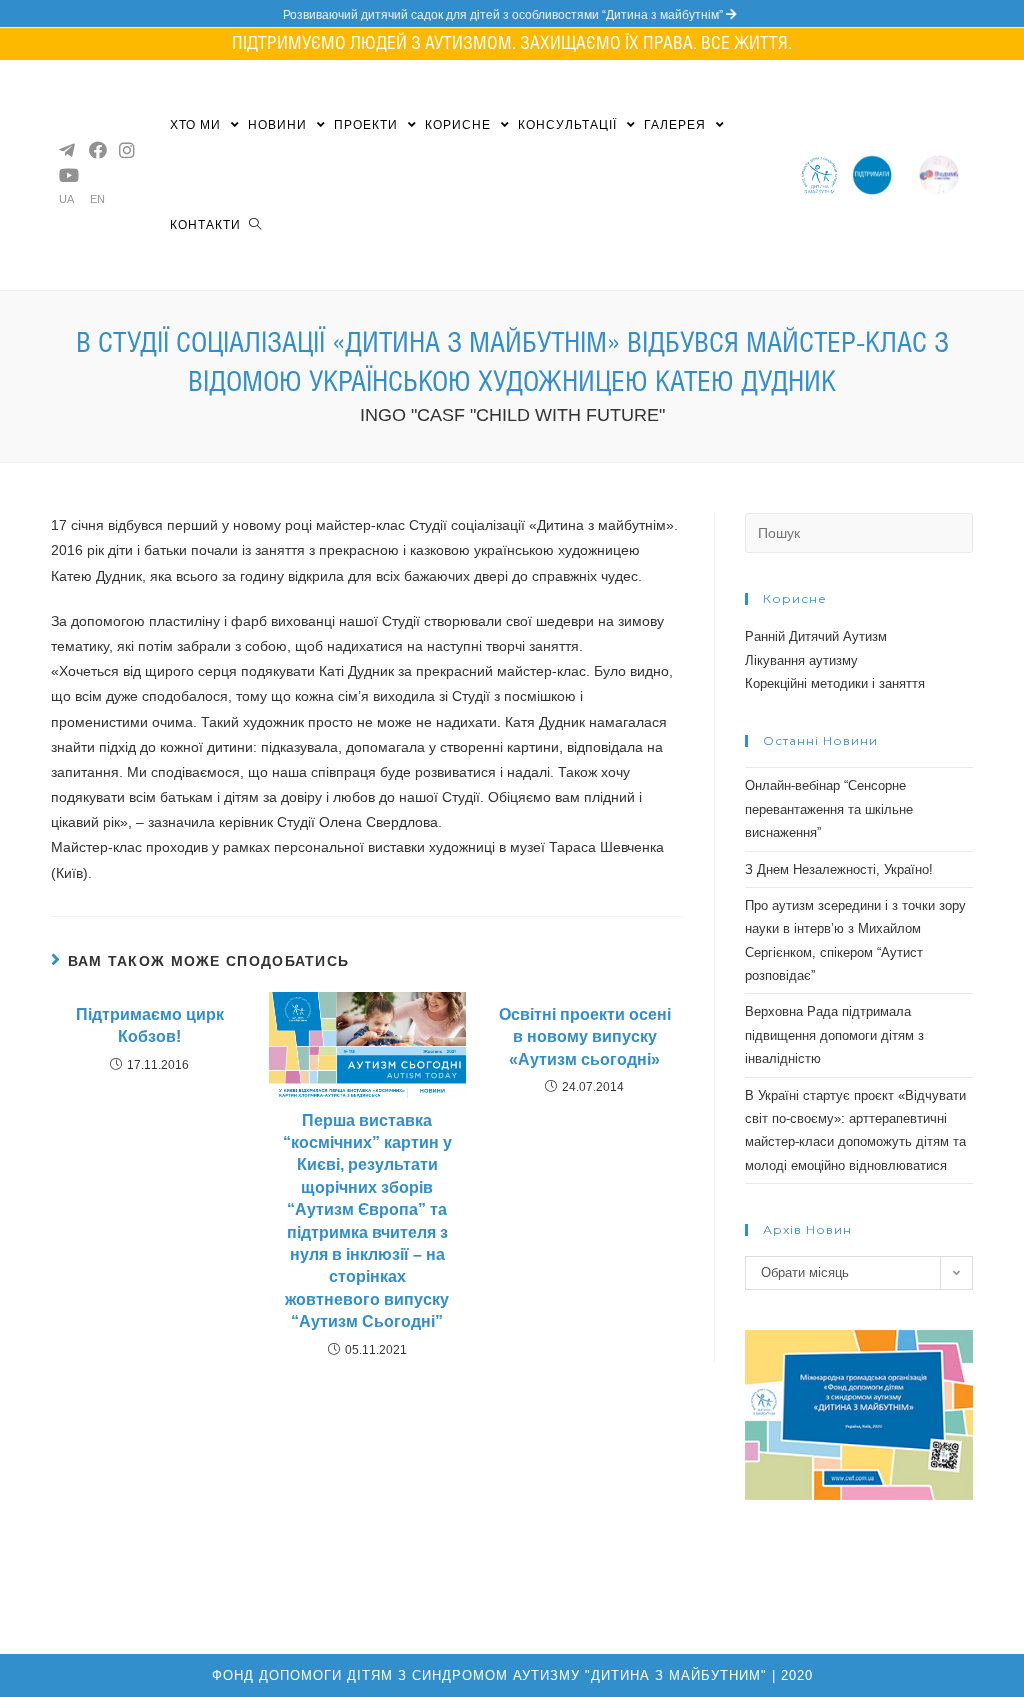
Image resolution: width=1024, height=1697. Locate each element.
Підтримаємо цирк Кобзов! (150, 1025)
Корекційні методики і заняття (835, 683)
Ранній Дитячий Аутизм (816, 636)
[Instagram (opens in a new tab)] (126, 150)
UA (66, 199)
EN (97, 199)
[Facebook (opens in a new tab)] (96, 150)
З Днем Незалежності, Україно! (839, 869)
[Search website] (255, 225)
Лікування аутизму (801, 660)
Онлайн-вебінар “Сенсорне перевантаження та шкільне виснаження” (829, 809)
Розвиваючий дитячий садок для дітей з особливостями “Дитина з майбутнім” (504, 15)
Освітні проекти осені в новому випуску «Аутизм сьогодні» (585, 1037)
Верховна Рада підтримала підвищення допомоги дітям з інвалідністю (834, 1035)
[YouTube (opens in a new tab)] (66, 175)
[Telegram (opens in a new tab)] (66, 150)
